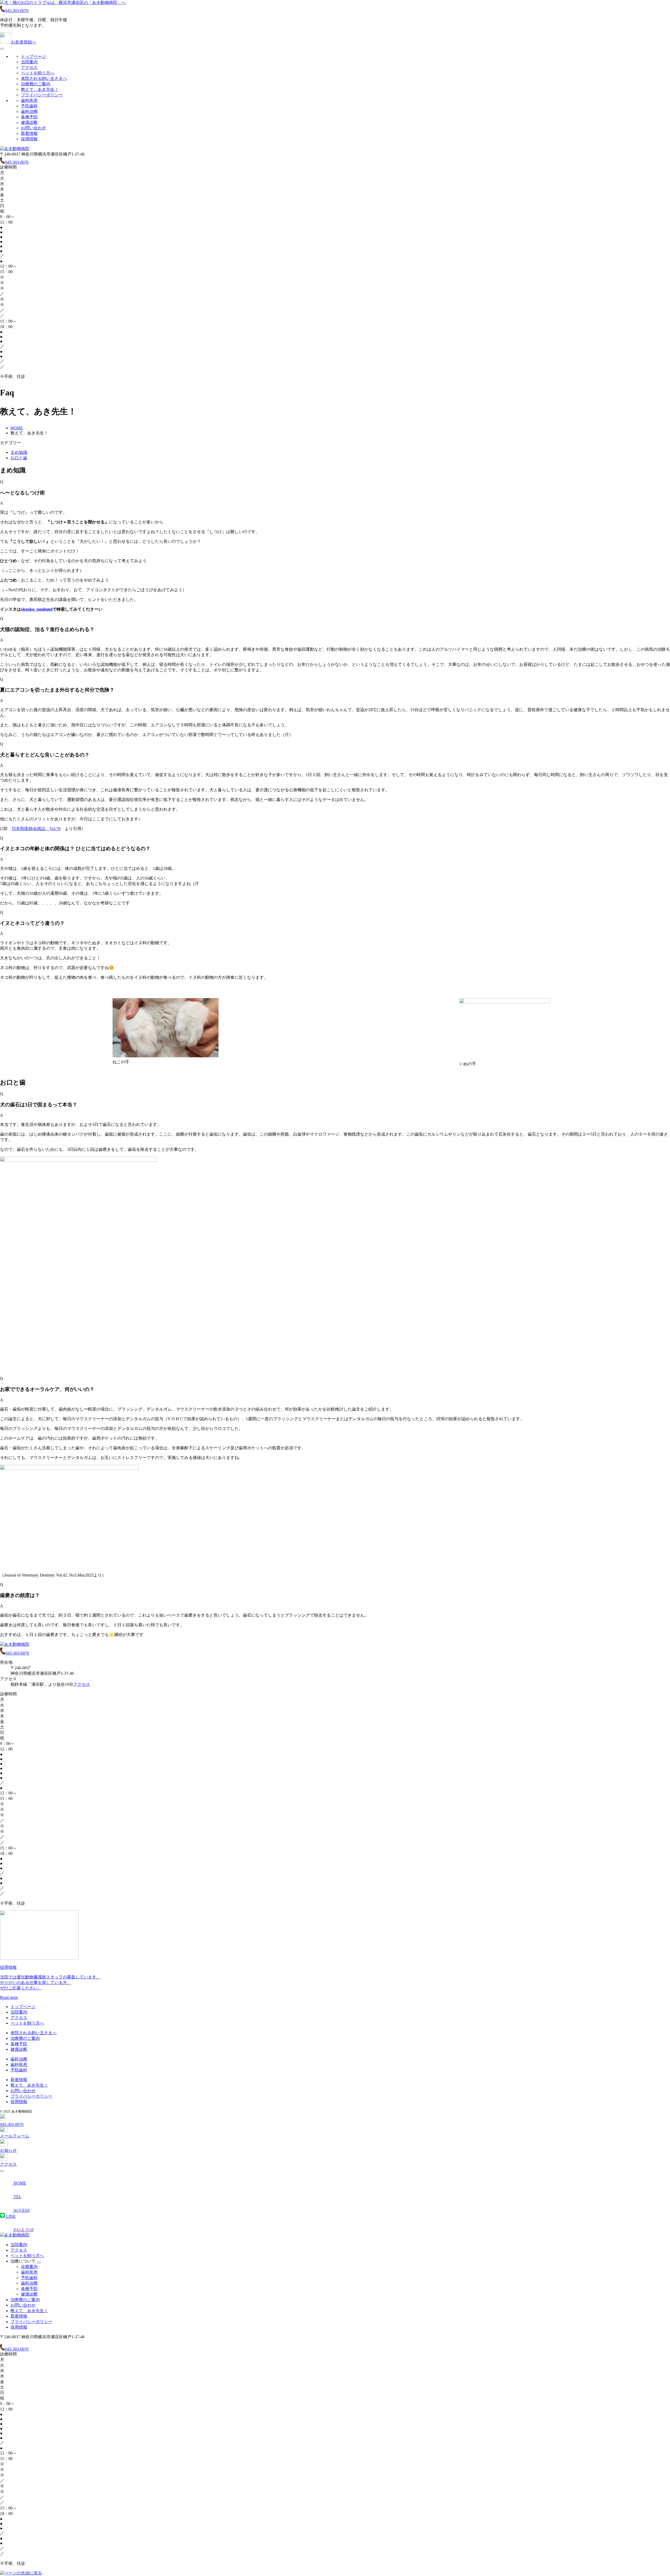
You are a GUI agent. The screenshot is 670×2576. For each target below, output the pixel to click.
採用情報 (29, 139)
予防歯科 (29, 106)
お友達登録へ (24, 42)
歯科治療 (29, 111)
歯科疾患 (29, 100)
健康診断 (29, 122)
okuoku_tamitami (37, 609)
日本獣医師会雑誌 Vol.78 (36, 829)
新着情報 (29, 133)
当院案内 (29, 62)
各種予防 (29, 117)
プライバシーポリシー (42, 95)
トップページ (33, 56)
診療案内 (29, 2267)
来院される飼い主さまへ (44, 78)
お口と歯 (19, 458)
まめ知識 (19, 452)
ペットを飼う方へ (38, 73)
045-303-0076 (17, 11)
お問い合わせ (33, 128)
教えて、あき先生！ (40, 89)
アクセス (29, 67)
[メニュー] (2, 49)
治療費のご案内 (36, 84)
